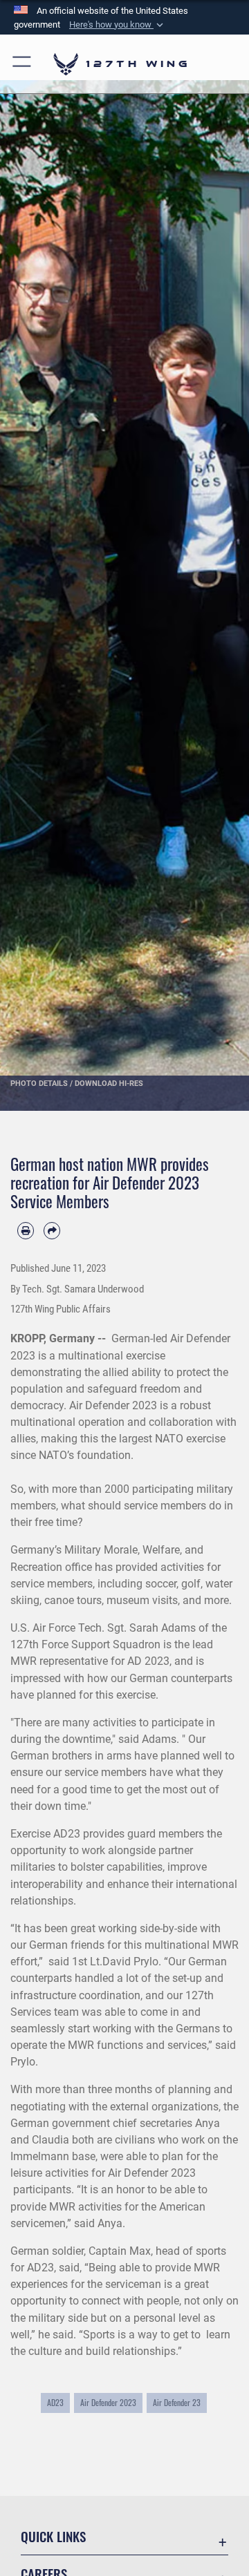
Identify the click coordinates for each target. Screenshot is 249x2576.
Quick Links (53, 2536)
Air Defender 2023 (108, 2402)
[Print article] (26, 1230)
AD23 (55, 2402)
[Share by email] (52, 1230)
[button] (118, 25)
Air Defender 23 (177, 2402)
